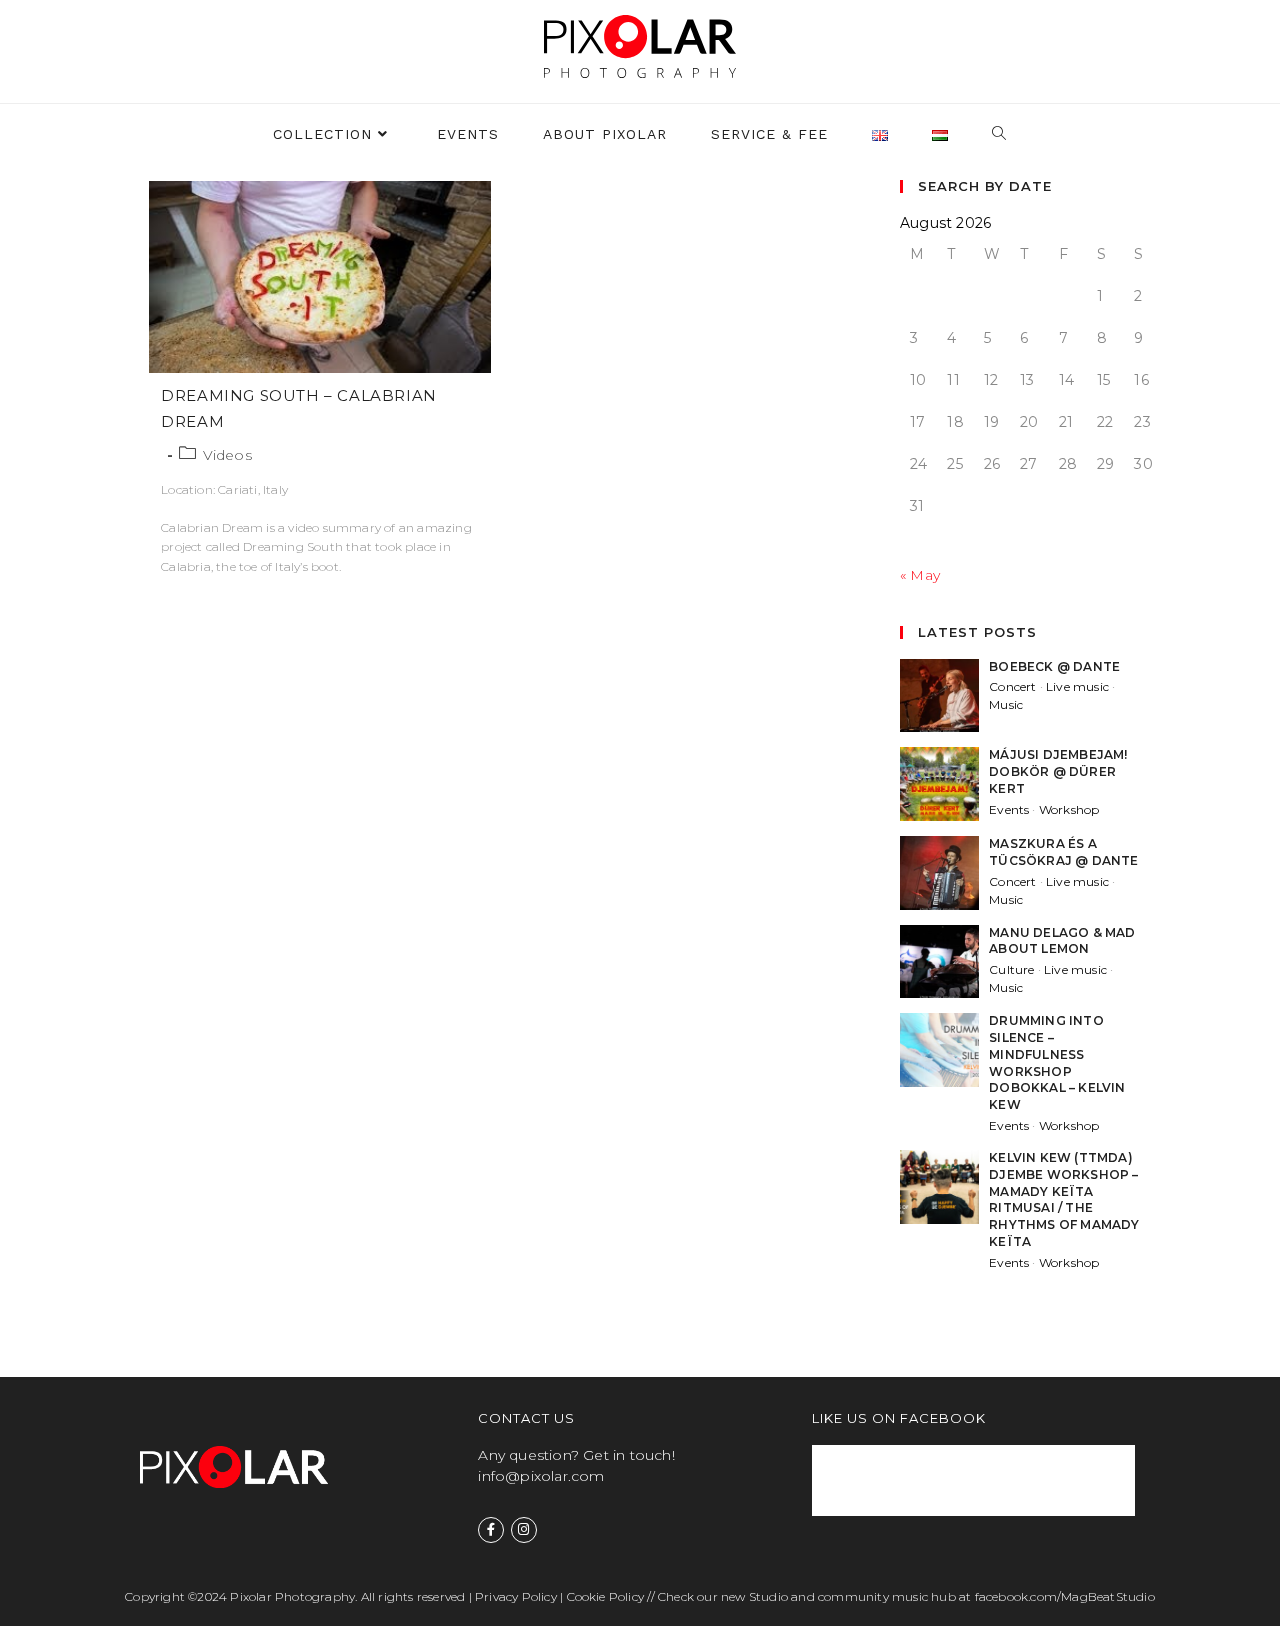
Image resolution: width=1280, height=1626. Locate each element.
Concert (1012, 686)
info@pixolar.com (541, 1476)
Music (1006, 704)
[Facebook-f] (491, 1530)
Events (1009, 809)
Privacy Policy (516, 1596)
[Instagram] (524, 1530)
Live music (1077, 686)
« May (920, 575)
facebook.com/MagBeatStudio (1065, 1596)
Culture (1011, 969)
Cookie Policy (606, 1596)
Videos (227, 455)
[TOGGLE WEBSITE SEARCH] (999, 134)
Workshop (1069, 809)
